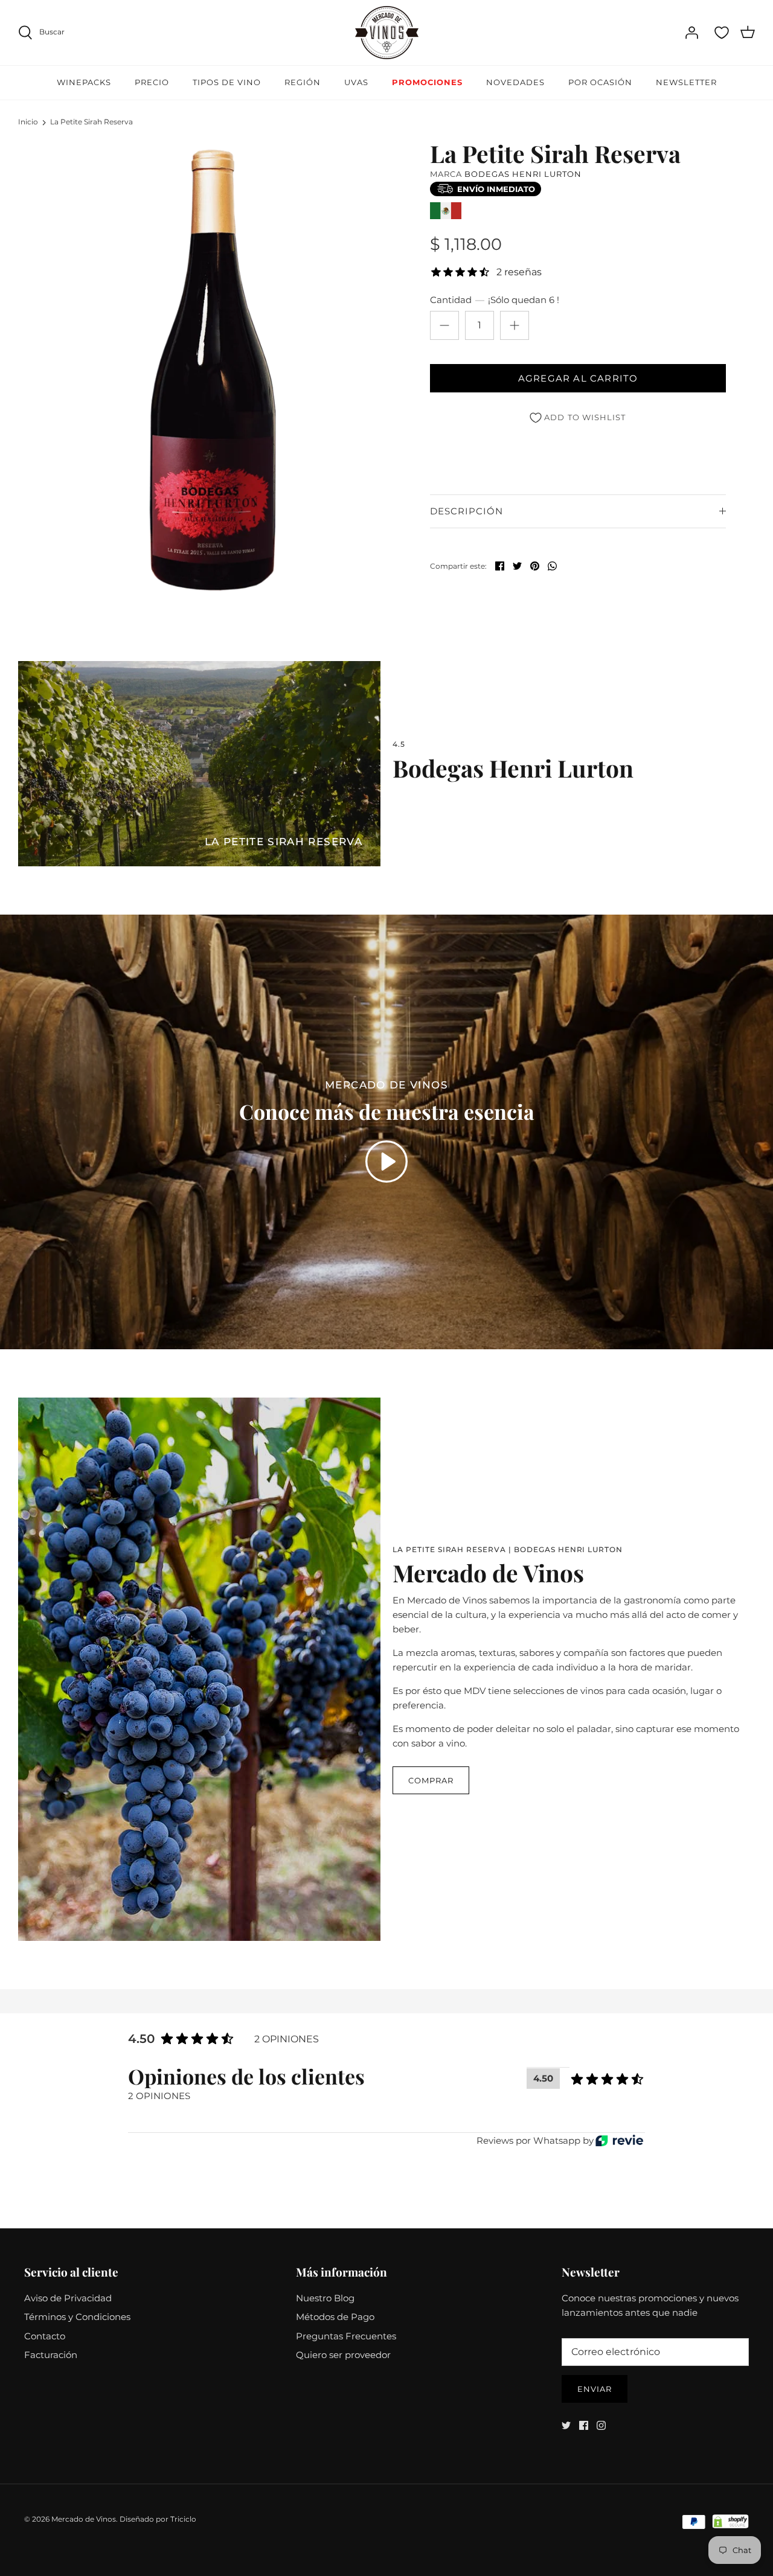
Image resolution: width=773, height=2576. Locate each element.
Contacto (45, 2336)
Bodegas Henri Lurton (523, 174)
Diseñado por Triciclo (158, 2519)
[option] (213, 370)
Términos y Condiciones (77, 2317)
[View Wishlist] (722, 33)
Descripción (467, 511)
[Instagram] (601, 2425)
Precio (152, 82)
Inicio (28, 122)
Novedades (515, 82)
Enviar (595, 2389)
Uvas (356, 82)
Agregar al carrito (578, 378)
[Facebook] (584, 2425)
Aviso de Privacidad (68, 2298)
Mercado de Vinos (84, 2519)
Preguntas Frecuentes (346, 2336)
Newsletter (686, 82)
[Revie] (619, 2140)
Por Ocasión (600, 82)
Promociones (427, 82)
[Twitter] (566, 2425)
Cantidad (495, 300)
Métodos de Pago (335, 2317)
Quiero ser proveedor (343, 2355)
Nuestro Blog (325, 2298)
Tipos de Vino (227, 82)
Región (303, 82)
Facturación (51, 2355)
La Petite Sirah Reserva (91, 122)
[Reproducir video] (386, 1162)
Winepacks (84, 82)
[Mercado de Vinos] (387, 33)
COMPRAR (431, 1780)
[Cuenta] (691, 33)
